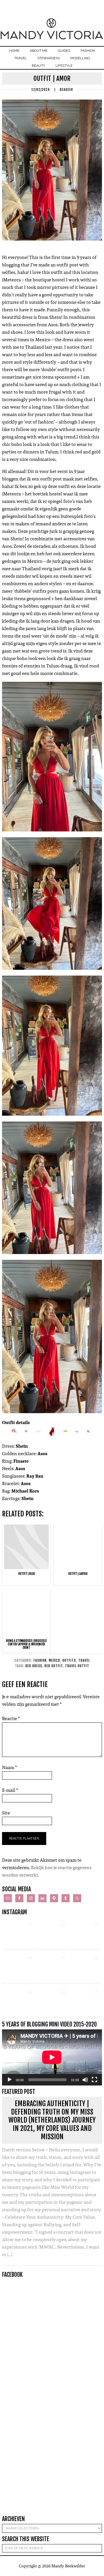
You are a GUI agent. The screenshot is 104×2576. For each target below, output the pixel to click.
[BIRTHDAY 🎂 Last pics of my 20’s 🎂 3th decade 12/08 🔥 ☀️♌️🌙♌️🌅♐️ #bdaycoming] (85, 1967)
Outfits (69, 1660)
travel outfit (77, 1666)
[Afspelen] (10, 2080)
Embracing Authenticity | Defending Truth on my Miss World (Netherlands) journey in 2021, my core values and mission (52, 2120)
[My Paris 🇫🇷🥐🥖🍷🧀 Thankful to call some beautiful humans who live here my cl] (18, 2001)
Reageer (66, 90)
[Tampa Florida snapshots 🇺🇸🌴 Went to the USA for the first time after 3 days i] (85, 2001)
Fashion (40, 1660)
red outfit (54, 1666)
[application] (52, 2057)
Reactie (11, 1719)
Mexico (54, 1660)
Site (6, 1813)
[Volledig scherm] (94, 2080)
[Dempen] (85, 2080)
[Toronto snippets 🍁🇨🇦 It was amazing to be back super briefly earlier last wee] (18, 1967)
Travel (84, 1660)
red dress (34, 1666)
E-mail (10, 1790)
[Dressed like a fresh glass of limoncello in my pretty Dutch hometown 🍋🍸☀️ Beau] (18, 1933)
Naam (10, 1767)
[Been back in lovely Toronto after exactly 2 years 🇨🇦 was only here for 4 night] (51, 1967)
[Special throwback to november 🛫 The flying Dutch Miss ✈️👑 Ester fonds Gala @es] (85, 1933)
